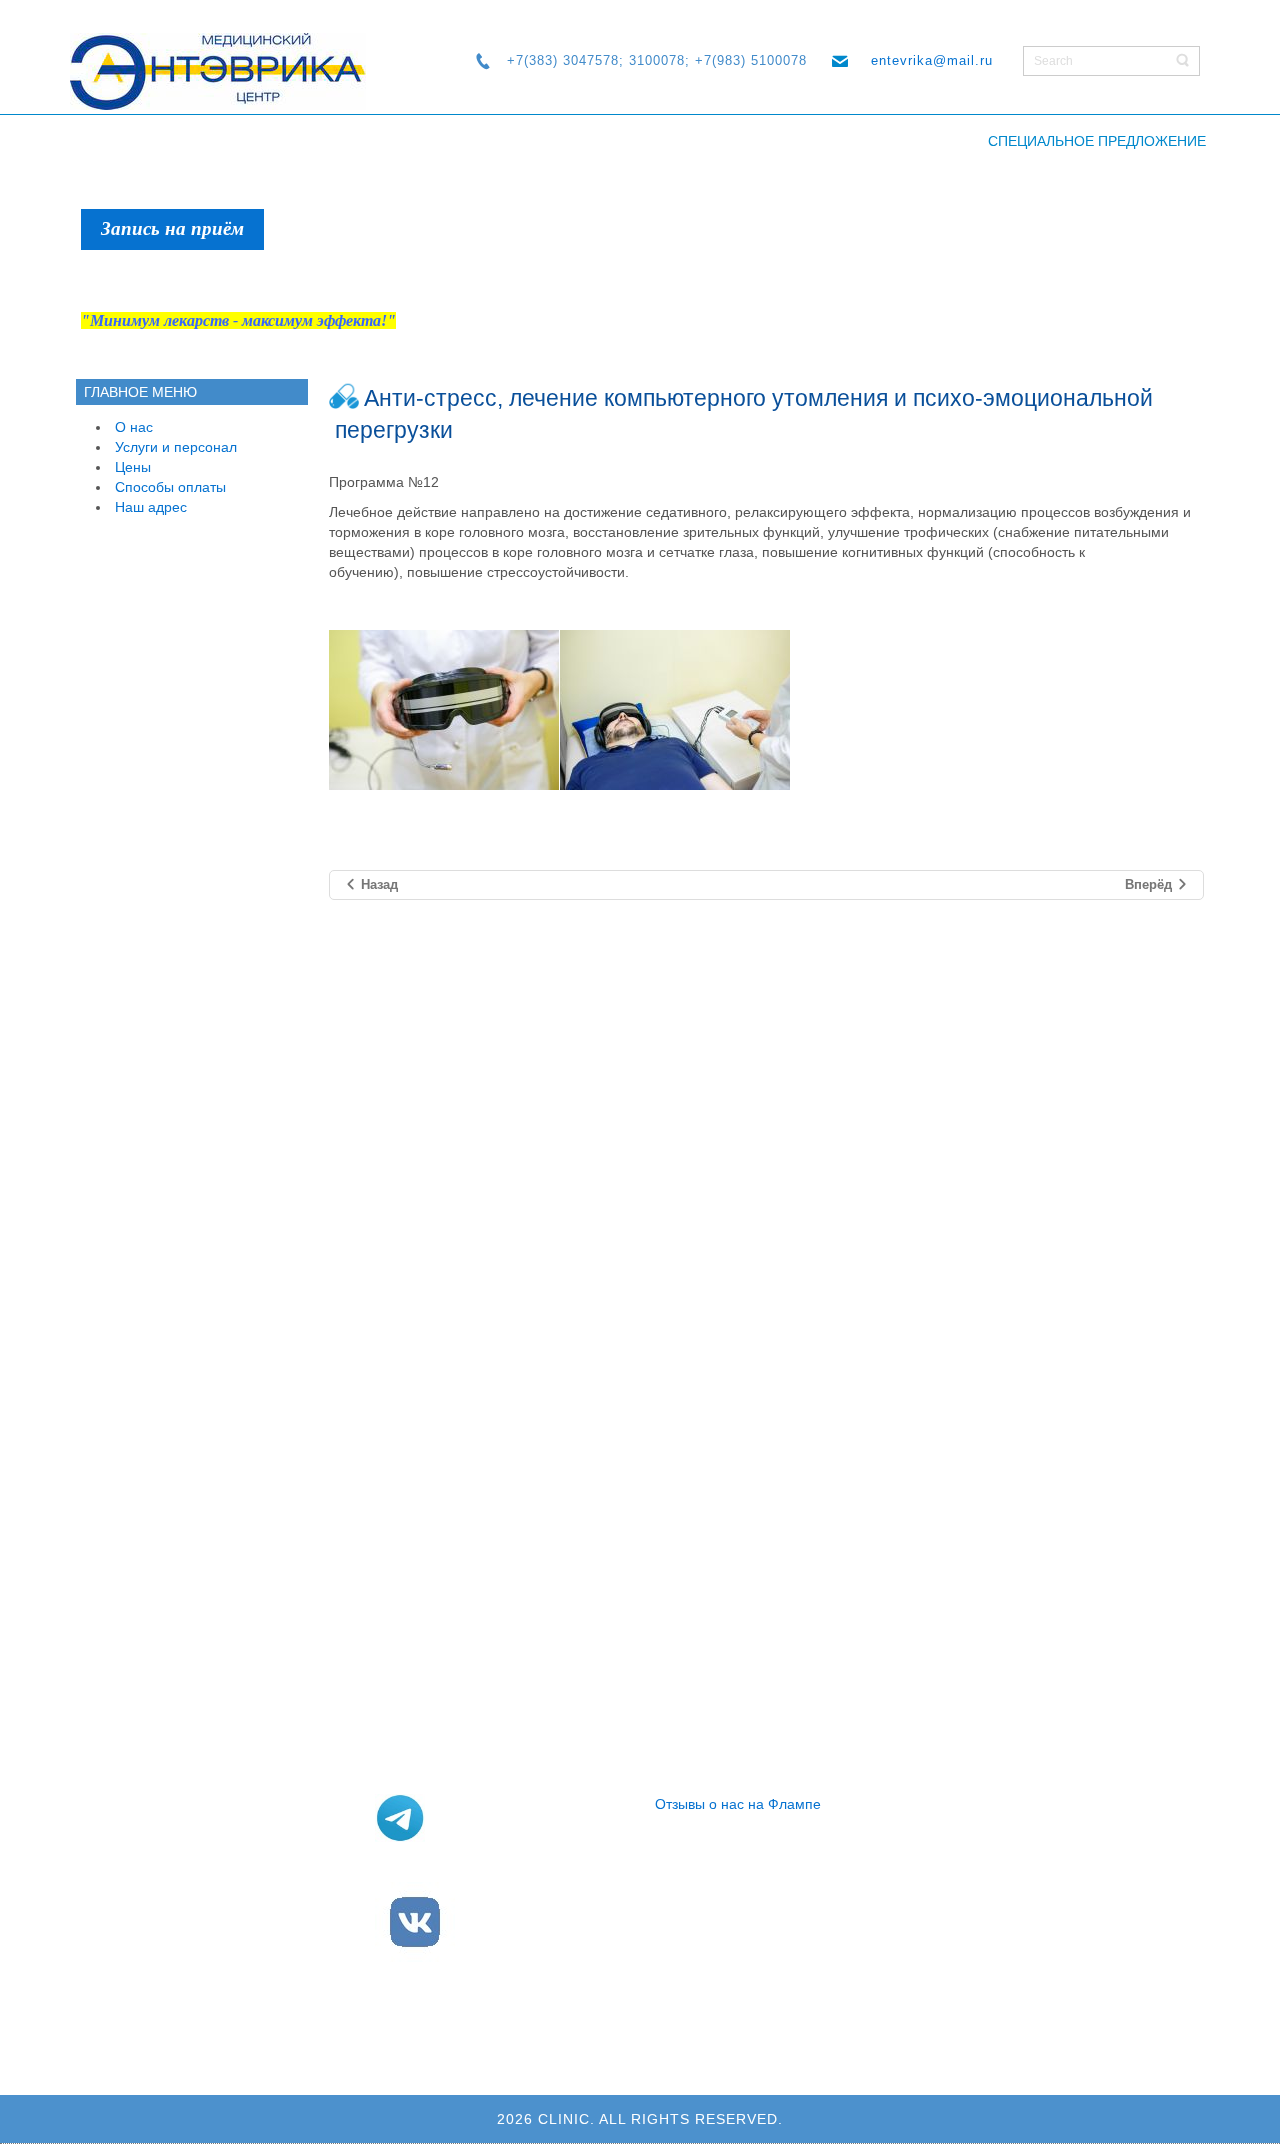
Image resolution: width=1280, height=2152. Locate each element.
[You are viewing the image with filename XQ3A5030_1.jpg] (444, 710)
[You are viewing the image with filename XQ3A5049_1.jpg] (675, 710)
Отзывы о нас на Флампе (738, 1804)
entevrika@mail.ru (932, 60)
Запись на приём (172, 228)
